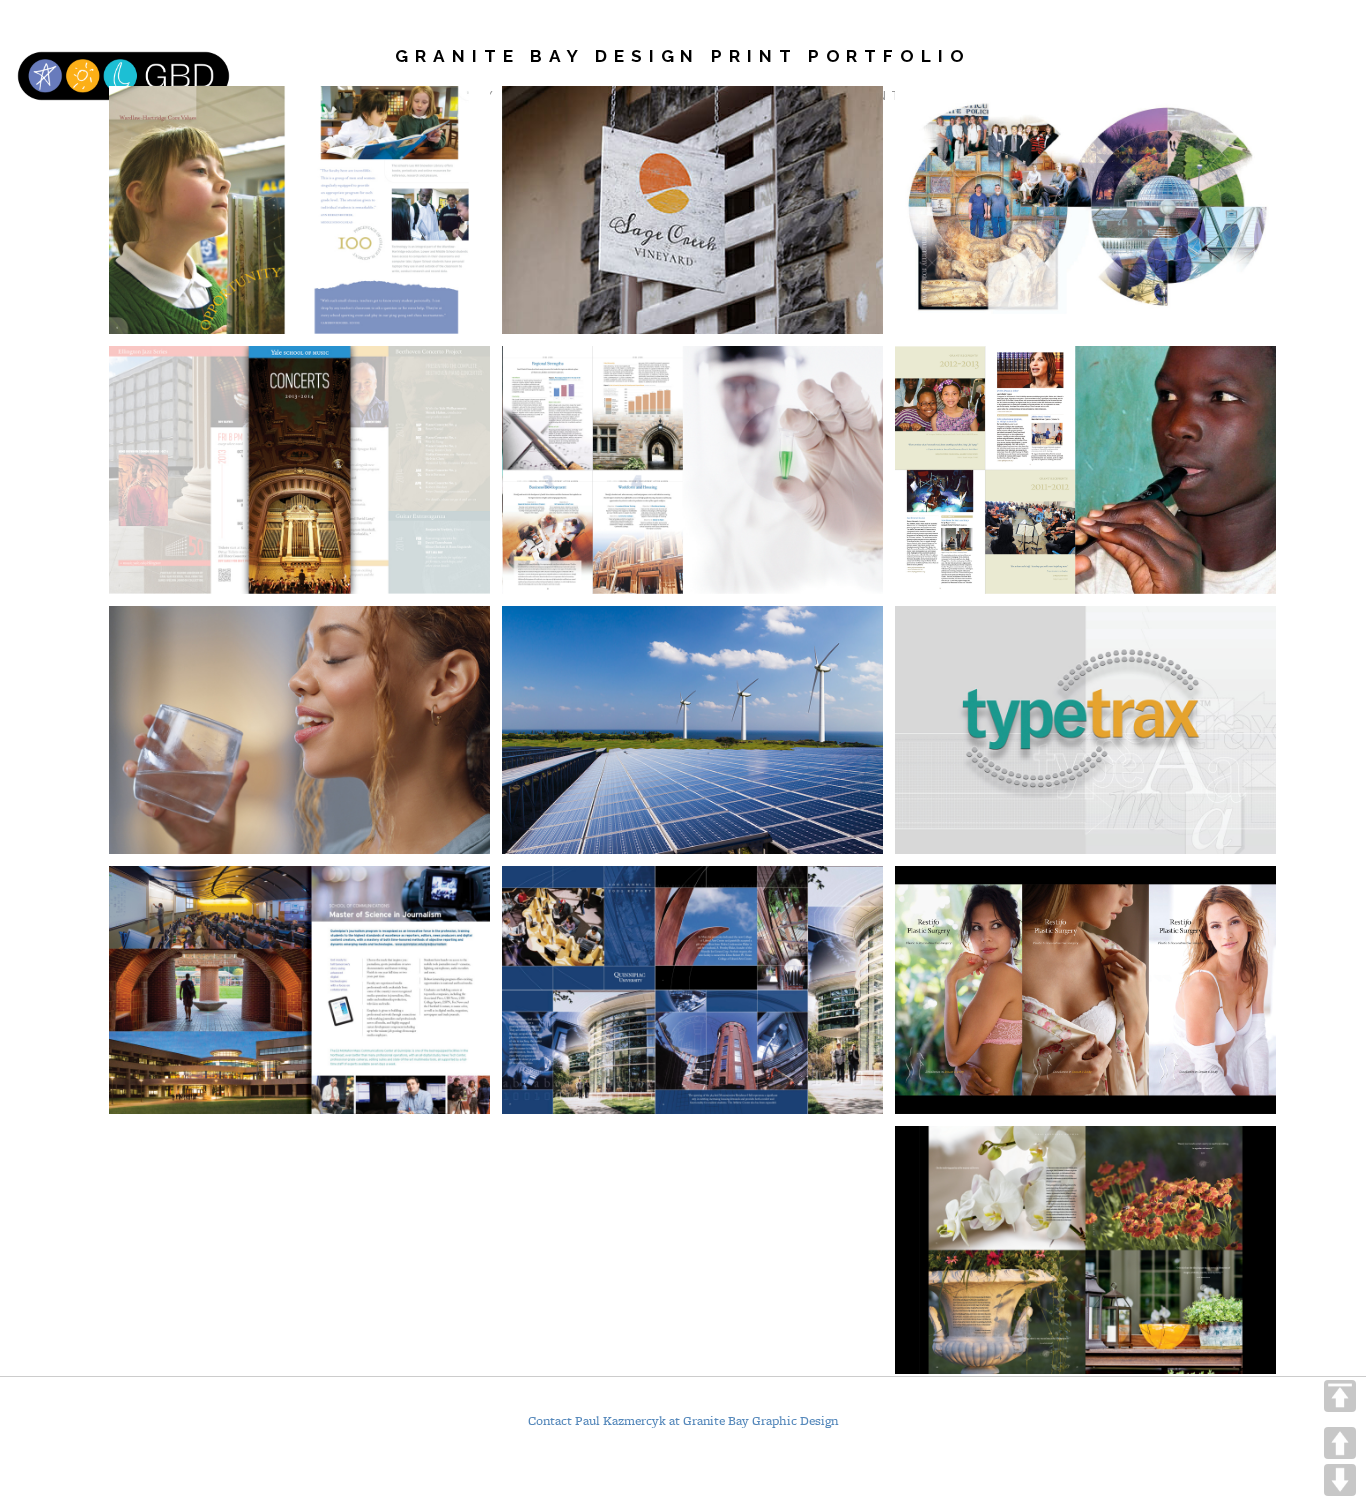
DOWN (1340, 1480)
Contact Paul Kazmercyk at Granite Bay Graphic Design (683, 1421)
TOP (1340, 1396)
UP (1340, 1443)
